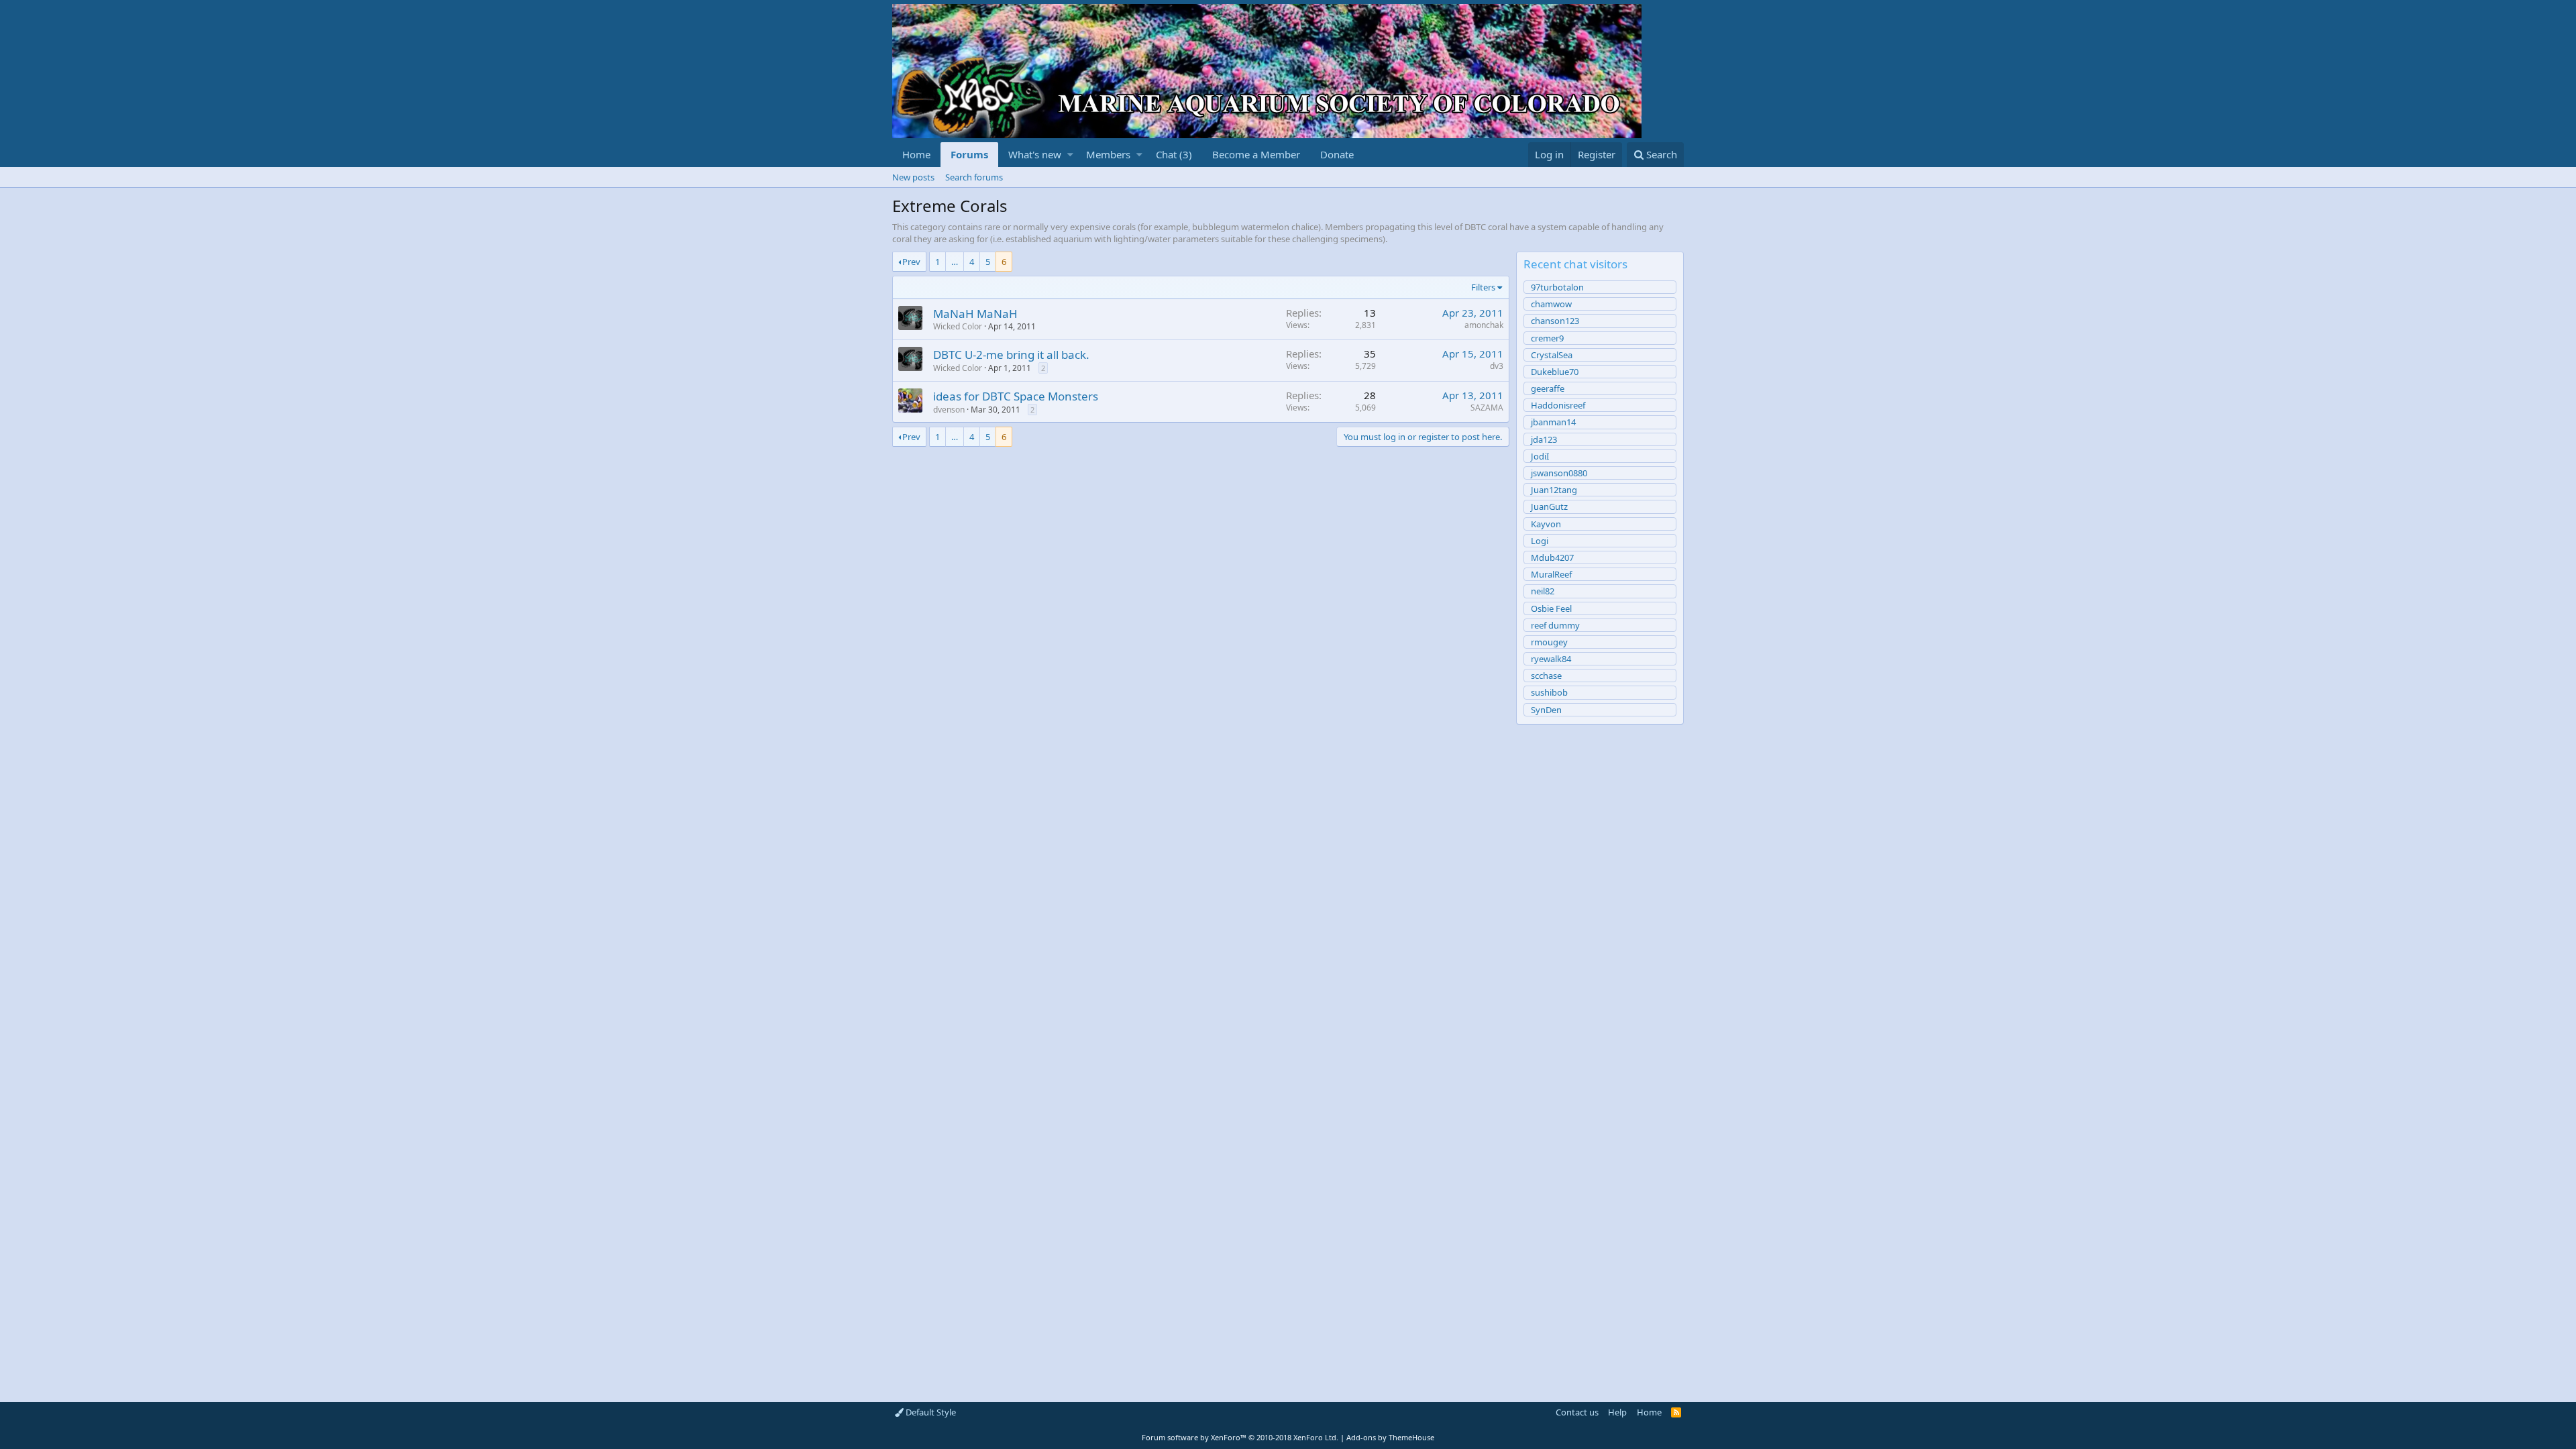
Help (1617, 1412)
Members (1108, 154)
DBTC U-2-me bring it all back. (1011, 355)
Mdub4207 (1552, 557)
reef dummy (1555, 625)
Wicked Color (958, 326)
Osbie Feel (1551, 608)
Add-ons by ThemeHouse (1390, 1437)
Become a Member (1256, 154)
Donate (1337, 154)
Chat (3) (1174, 154)
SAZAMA (1487, 408)
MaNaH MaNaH (975, 314)
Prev (911, 262)
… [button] (955, 262)
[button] (1070, 155)
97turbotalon (1557, 287)
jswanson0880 (1559, 473)
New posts (913, 177)
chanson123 (1555, 321)
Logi (1540, 541)
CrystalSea (1552, 355)
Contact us (1577, 1412)
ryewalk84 (1551, 659)
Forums (969, 154)
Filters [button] (1483, 287)
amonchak (1484, 325)
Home (916, 154)
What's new (1035, 154)
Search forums (974, 177)
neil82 (1543, 591)
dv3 (1497, 366)
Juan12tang (1554, 490)
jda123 (1544, 439)
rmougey (1549, 642)
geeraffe (1548, 388)
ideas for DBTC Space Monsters (1016, 396)
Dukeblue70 (1555, 372)
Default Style (930, 1412)
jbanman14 (1553, 422)
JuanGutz (1549, 506)
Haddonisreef (1558, 405)
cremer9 (1547, 338)
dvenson (949, 410)
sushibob (1549, 692)
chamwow (1551, 304)
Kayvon (1546, 524)
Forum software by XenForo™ (1240, 1437)
